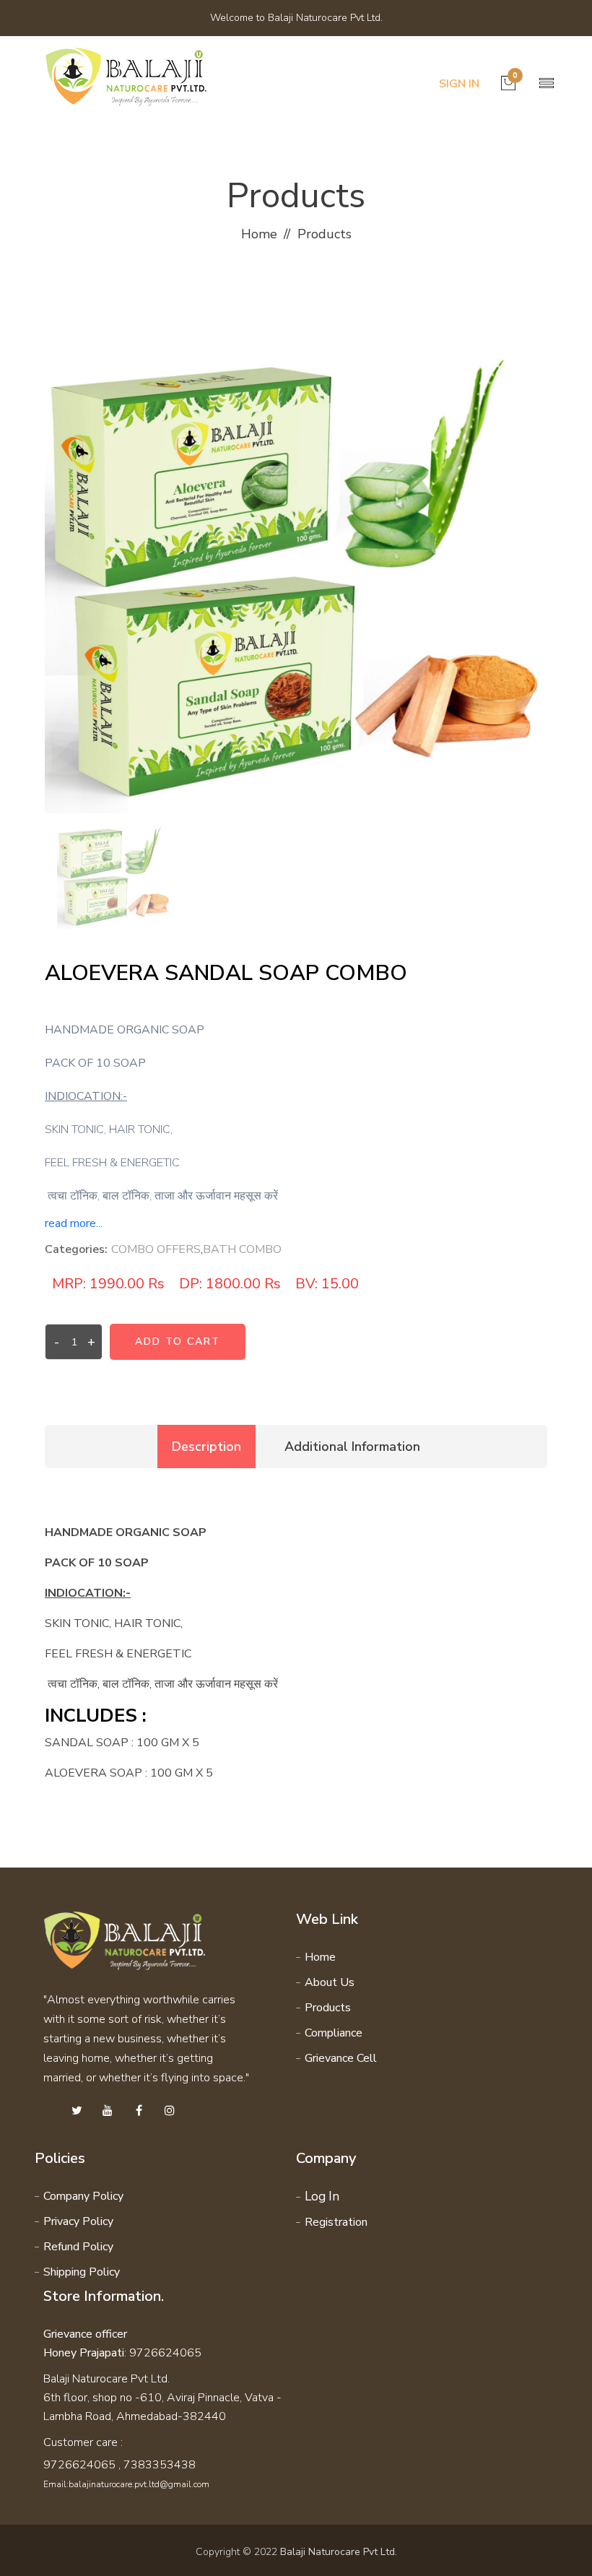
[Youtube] (108, 2111)
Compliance (334, 2033)
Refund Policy (78, 2247)
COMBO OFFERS (156, 1249)
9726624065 (79, 2465)
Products (328, 2008)
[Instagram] (170, 2111)
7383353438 (160, 2465)
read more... (74, 1223)
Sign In (459, 84)
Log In (322, 2196)
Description (206, 1447)
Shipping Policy (82, 2272)
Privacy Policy (78, 2221)
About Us (330, 1982)
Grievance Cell (341, 2058)
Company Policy (83, 2196)
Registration (336, 2222)
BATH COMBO (242, 1249)
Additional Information (352, 1447)
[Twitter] (77, 2111)
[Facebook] (139, 2111)
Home (259, 234)
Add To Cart (178, 1341)
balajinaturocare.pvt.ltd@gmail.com (139, 2484)
